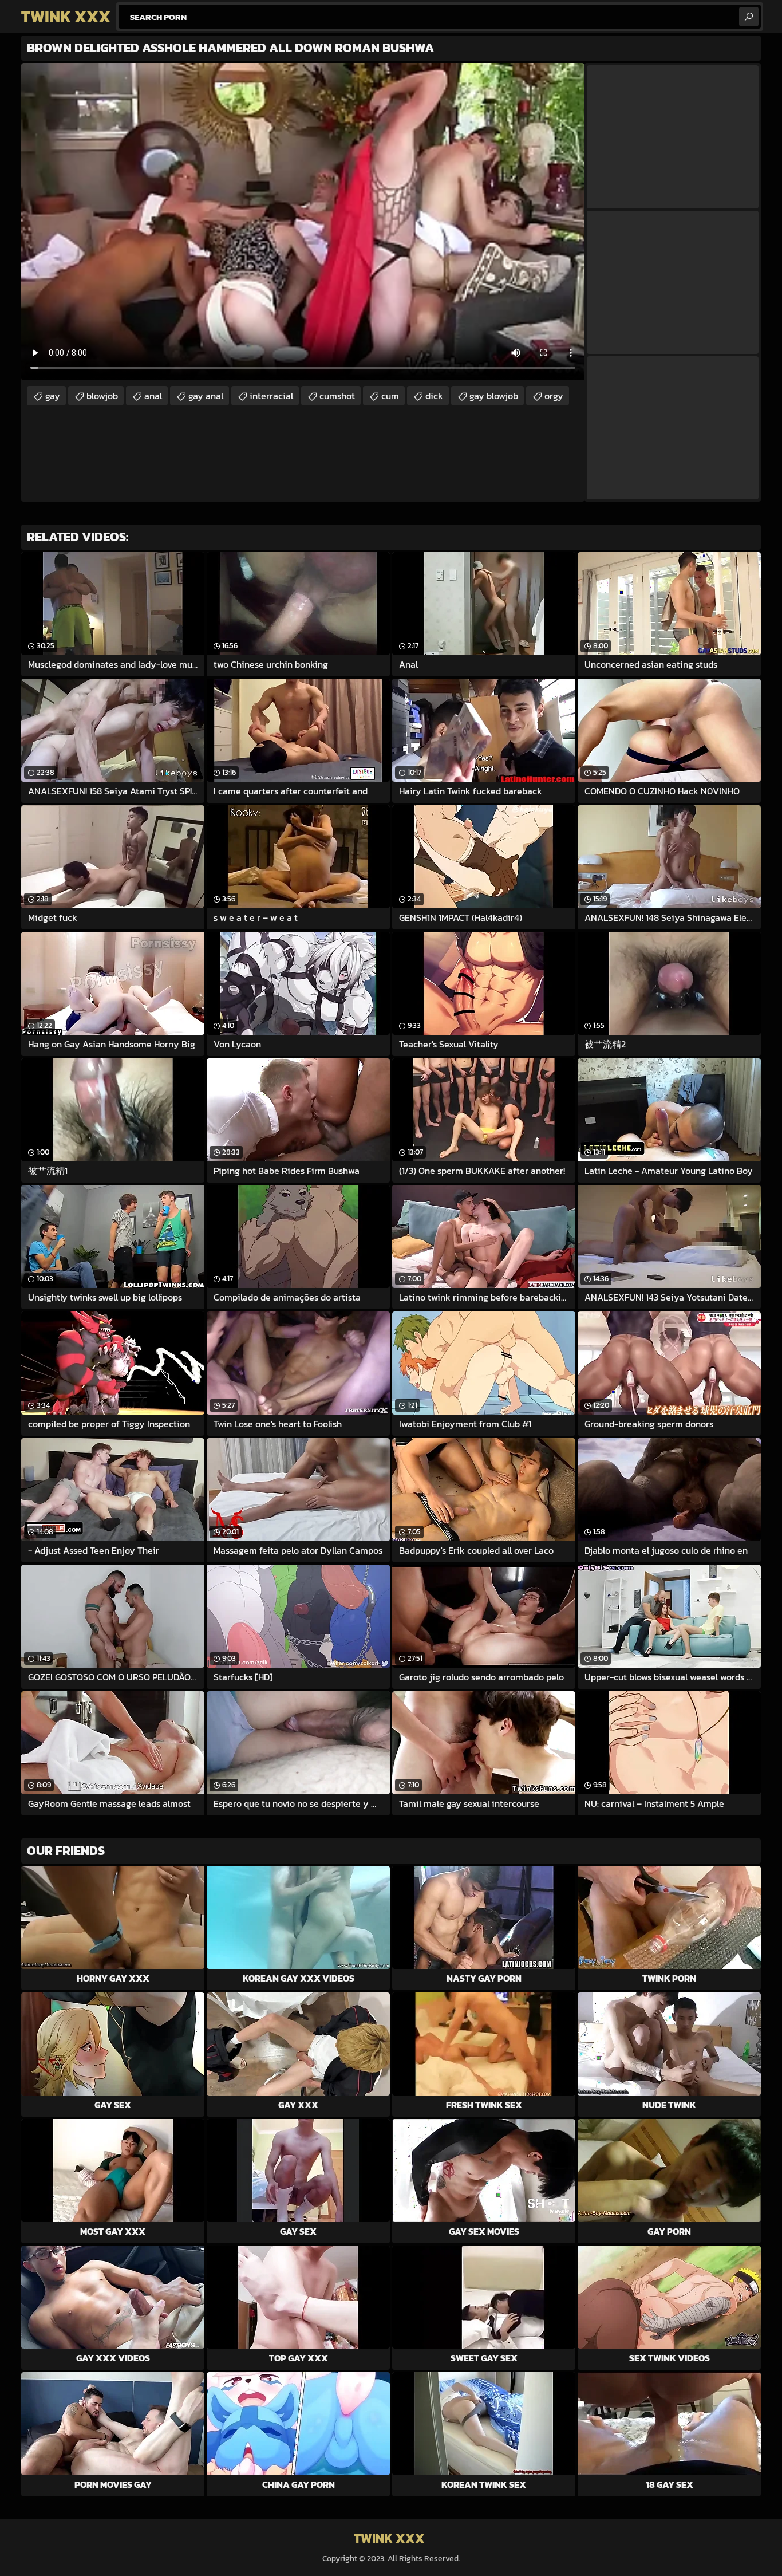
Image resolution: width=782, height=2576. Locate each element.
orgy (554, 396)
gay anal (206, 396)
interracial (271, 396)
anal (153, 396)
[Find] (749, 17)
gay (53, 396)
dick (434, 396)
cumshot (337, 396)
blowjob (102, 396)
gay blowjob (494, 396)
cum (390, 396)
